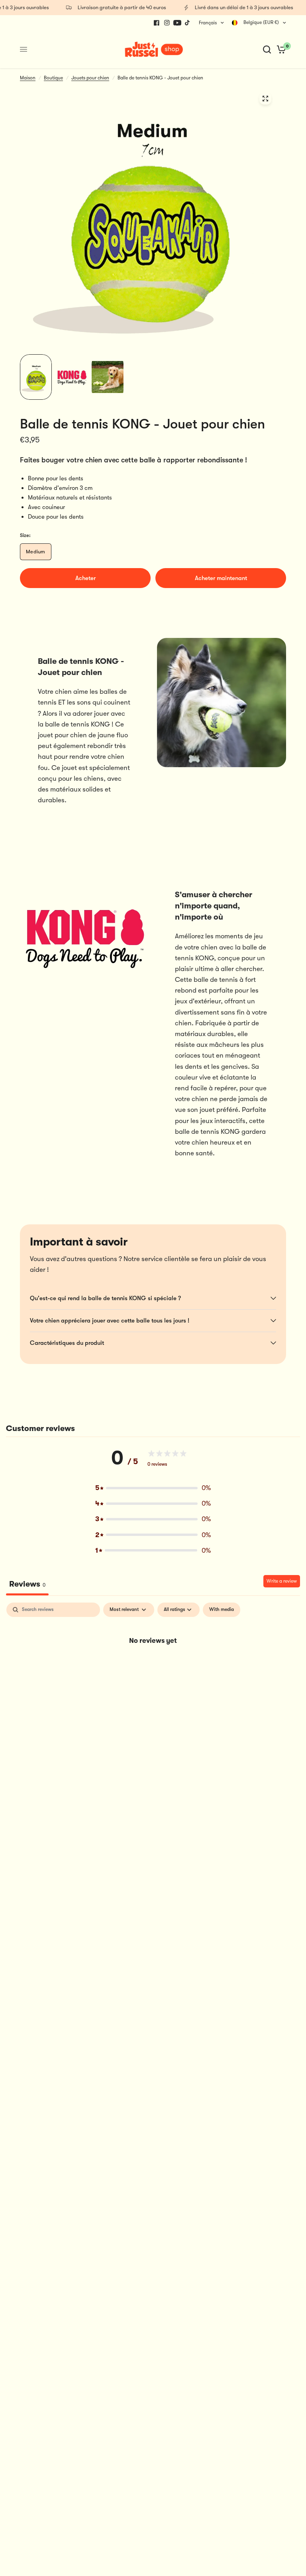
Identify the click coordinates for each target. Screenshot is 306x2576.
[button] (153, 1488)
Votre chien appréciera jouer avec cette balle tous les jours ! (110, 1321)
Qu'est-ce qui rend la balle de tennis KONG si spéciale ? (105, 1298)
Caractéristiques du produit (67, 1343)
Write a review (282, 1581)
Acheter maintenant (221, 578)
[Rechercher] (267, 49)
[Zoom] (265, 99)
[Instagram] (167, 23)
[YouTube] (177, 23)
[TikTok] (188, 23)
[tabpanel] (153, 1667)
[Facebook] (157, 23)
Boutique (53, 78)
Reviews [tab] (27, 1584)
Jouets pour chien (90, 78)
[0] (280, 49)
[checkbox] (222, 1610)
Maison (28, 78)
